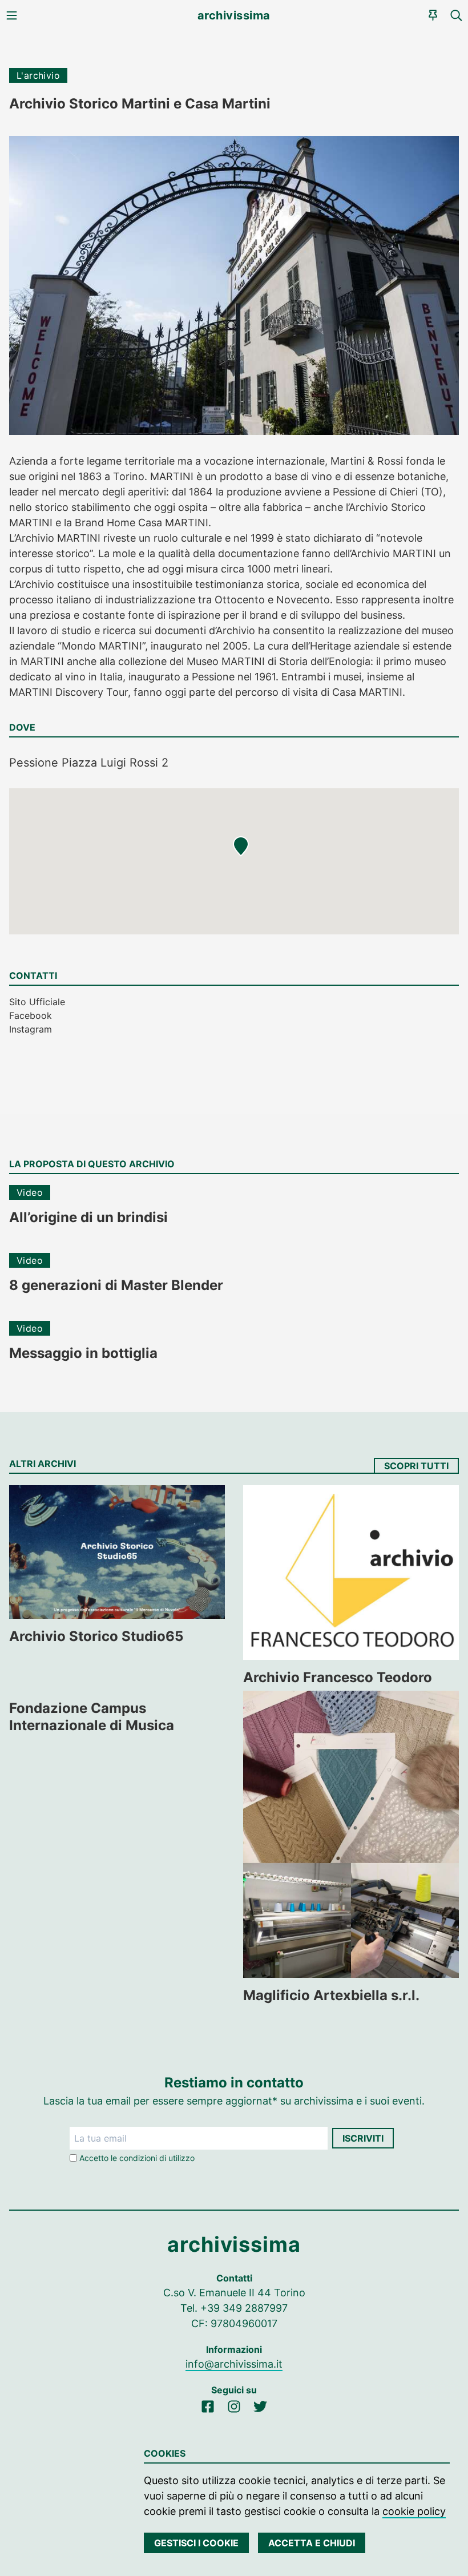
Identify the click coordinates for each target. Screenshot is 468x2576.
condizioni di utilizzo (157, 2158)
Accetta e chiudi (312, 2543)
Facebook (31, 1015)
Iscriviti (363, 2138)
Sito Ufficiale (37, 1002)
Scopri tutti (416, 1466)
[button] (241, 846)
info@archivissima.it (234, 2364)
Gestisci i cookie (196, 2543)
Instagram (31, 1029)
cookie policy (414, 2511)
